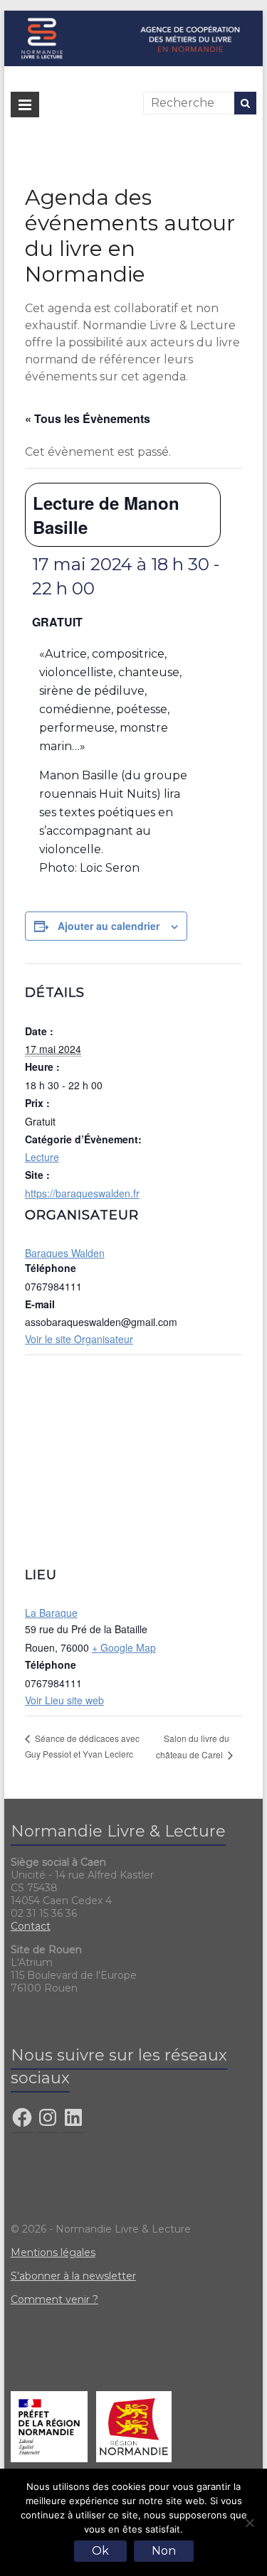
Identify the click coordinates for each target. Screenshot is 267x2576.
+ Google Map (124, 1647)
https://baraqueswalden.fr (82, 1193)
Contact (31, 1926)
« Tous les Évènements (88, 418)
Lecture (42, 1157)
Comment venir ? (54, 2299)
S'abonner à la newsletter (73, 2276)
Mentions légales (53, 2252)
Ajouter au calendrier (109, 926)
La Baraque (51, 1613)
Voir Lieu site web (64, 1700)
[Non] (249, 2523)
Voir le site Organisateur (79, 1339)
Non (164, 2551)
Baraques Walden (65, 1253)
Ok (100, 2551)
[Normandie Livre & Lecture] (134, 17)
